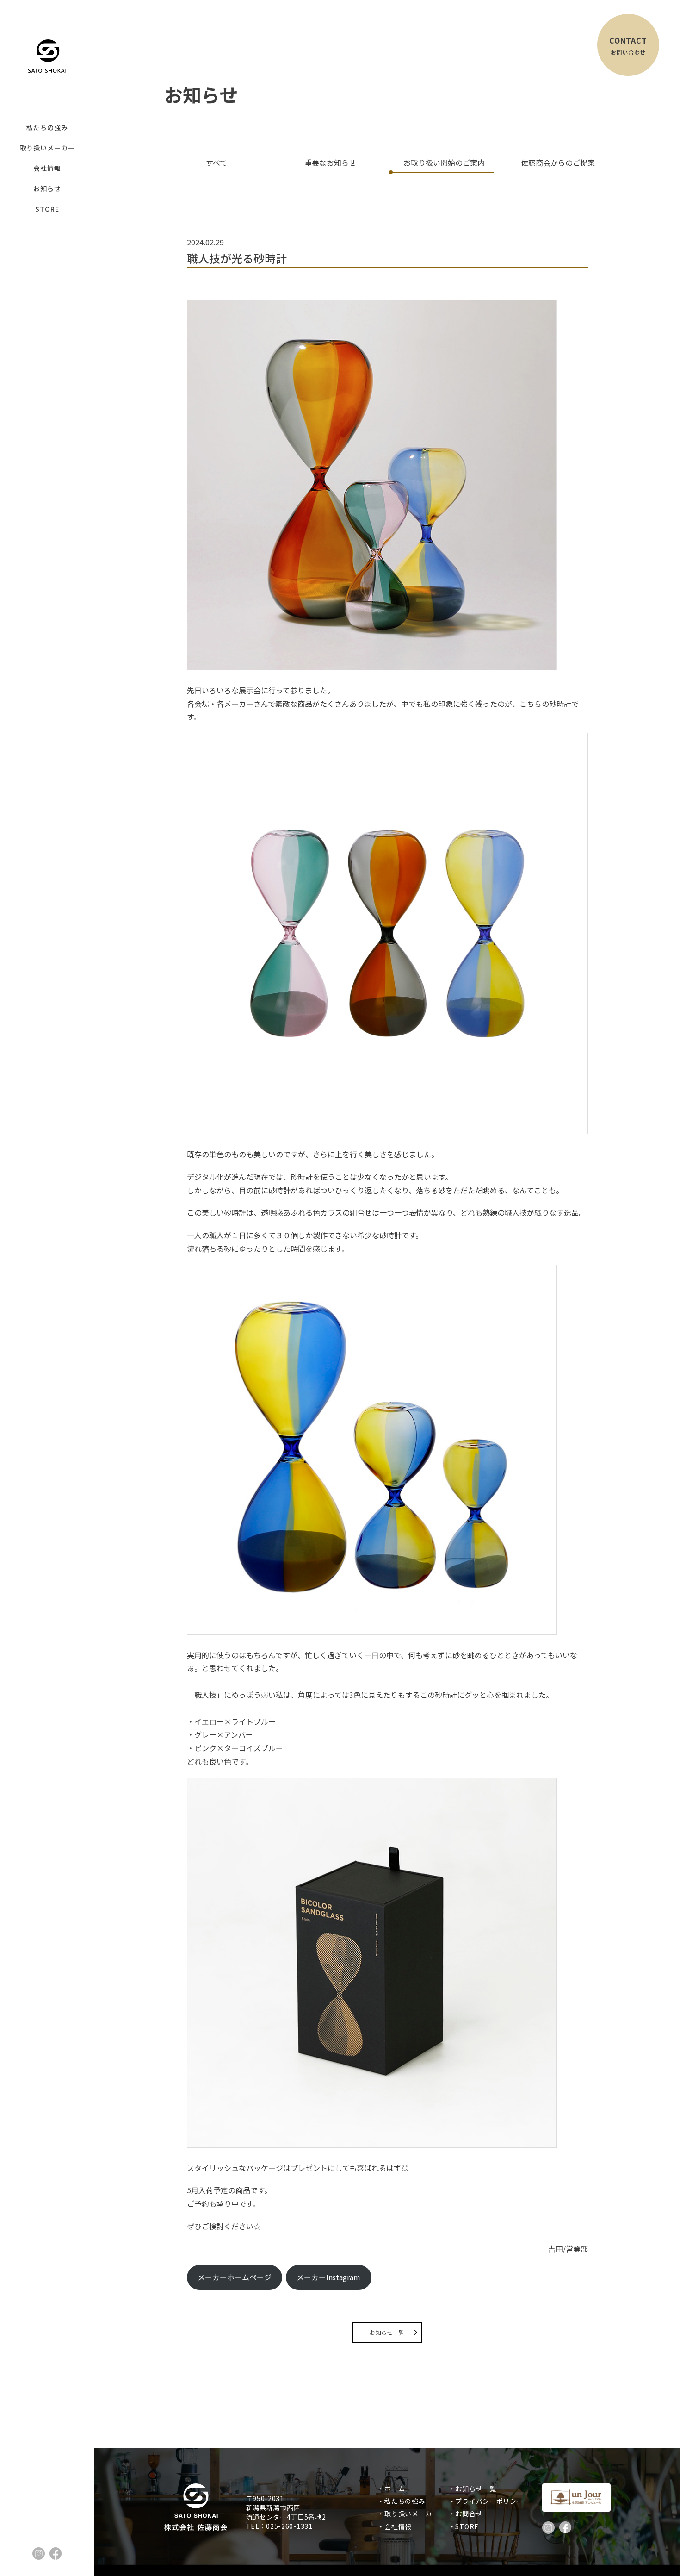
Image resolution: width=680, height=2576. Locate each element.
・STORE (467, 2526)
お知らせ (47, 188)
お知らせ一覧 (387, 2332)
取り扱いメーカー (47, 148)
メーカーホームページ (235, 2277)
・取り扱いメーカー (411, 2514)
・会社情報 (398, 2526)
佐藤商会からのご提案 (558, 162)
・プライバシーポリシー (489, 2501)
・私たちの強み (405, 2501)
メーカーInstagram (328, 2277)
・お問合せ (469, 2514)
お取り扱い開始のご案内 (444, 162)
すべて (216, 162)
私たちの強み (47, 127)
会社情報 (47, 168)
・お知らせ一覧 (476, 2489)
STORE (47, 209)
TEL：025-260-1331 (279, 2526)
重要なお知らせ (330, 162)
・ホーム (394, 2489)
